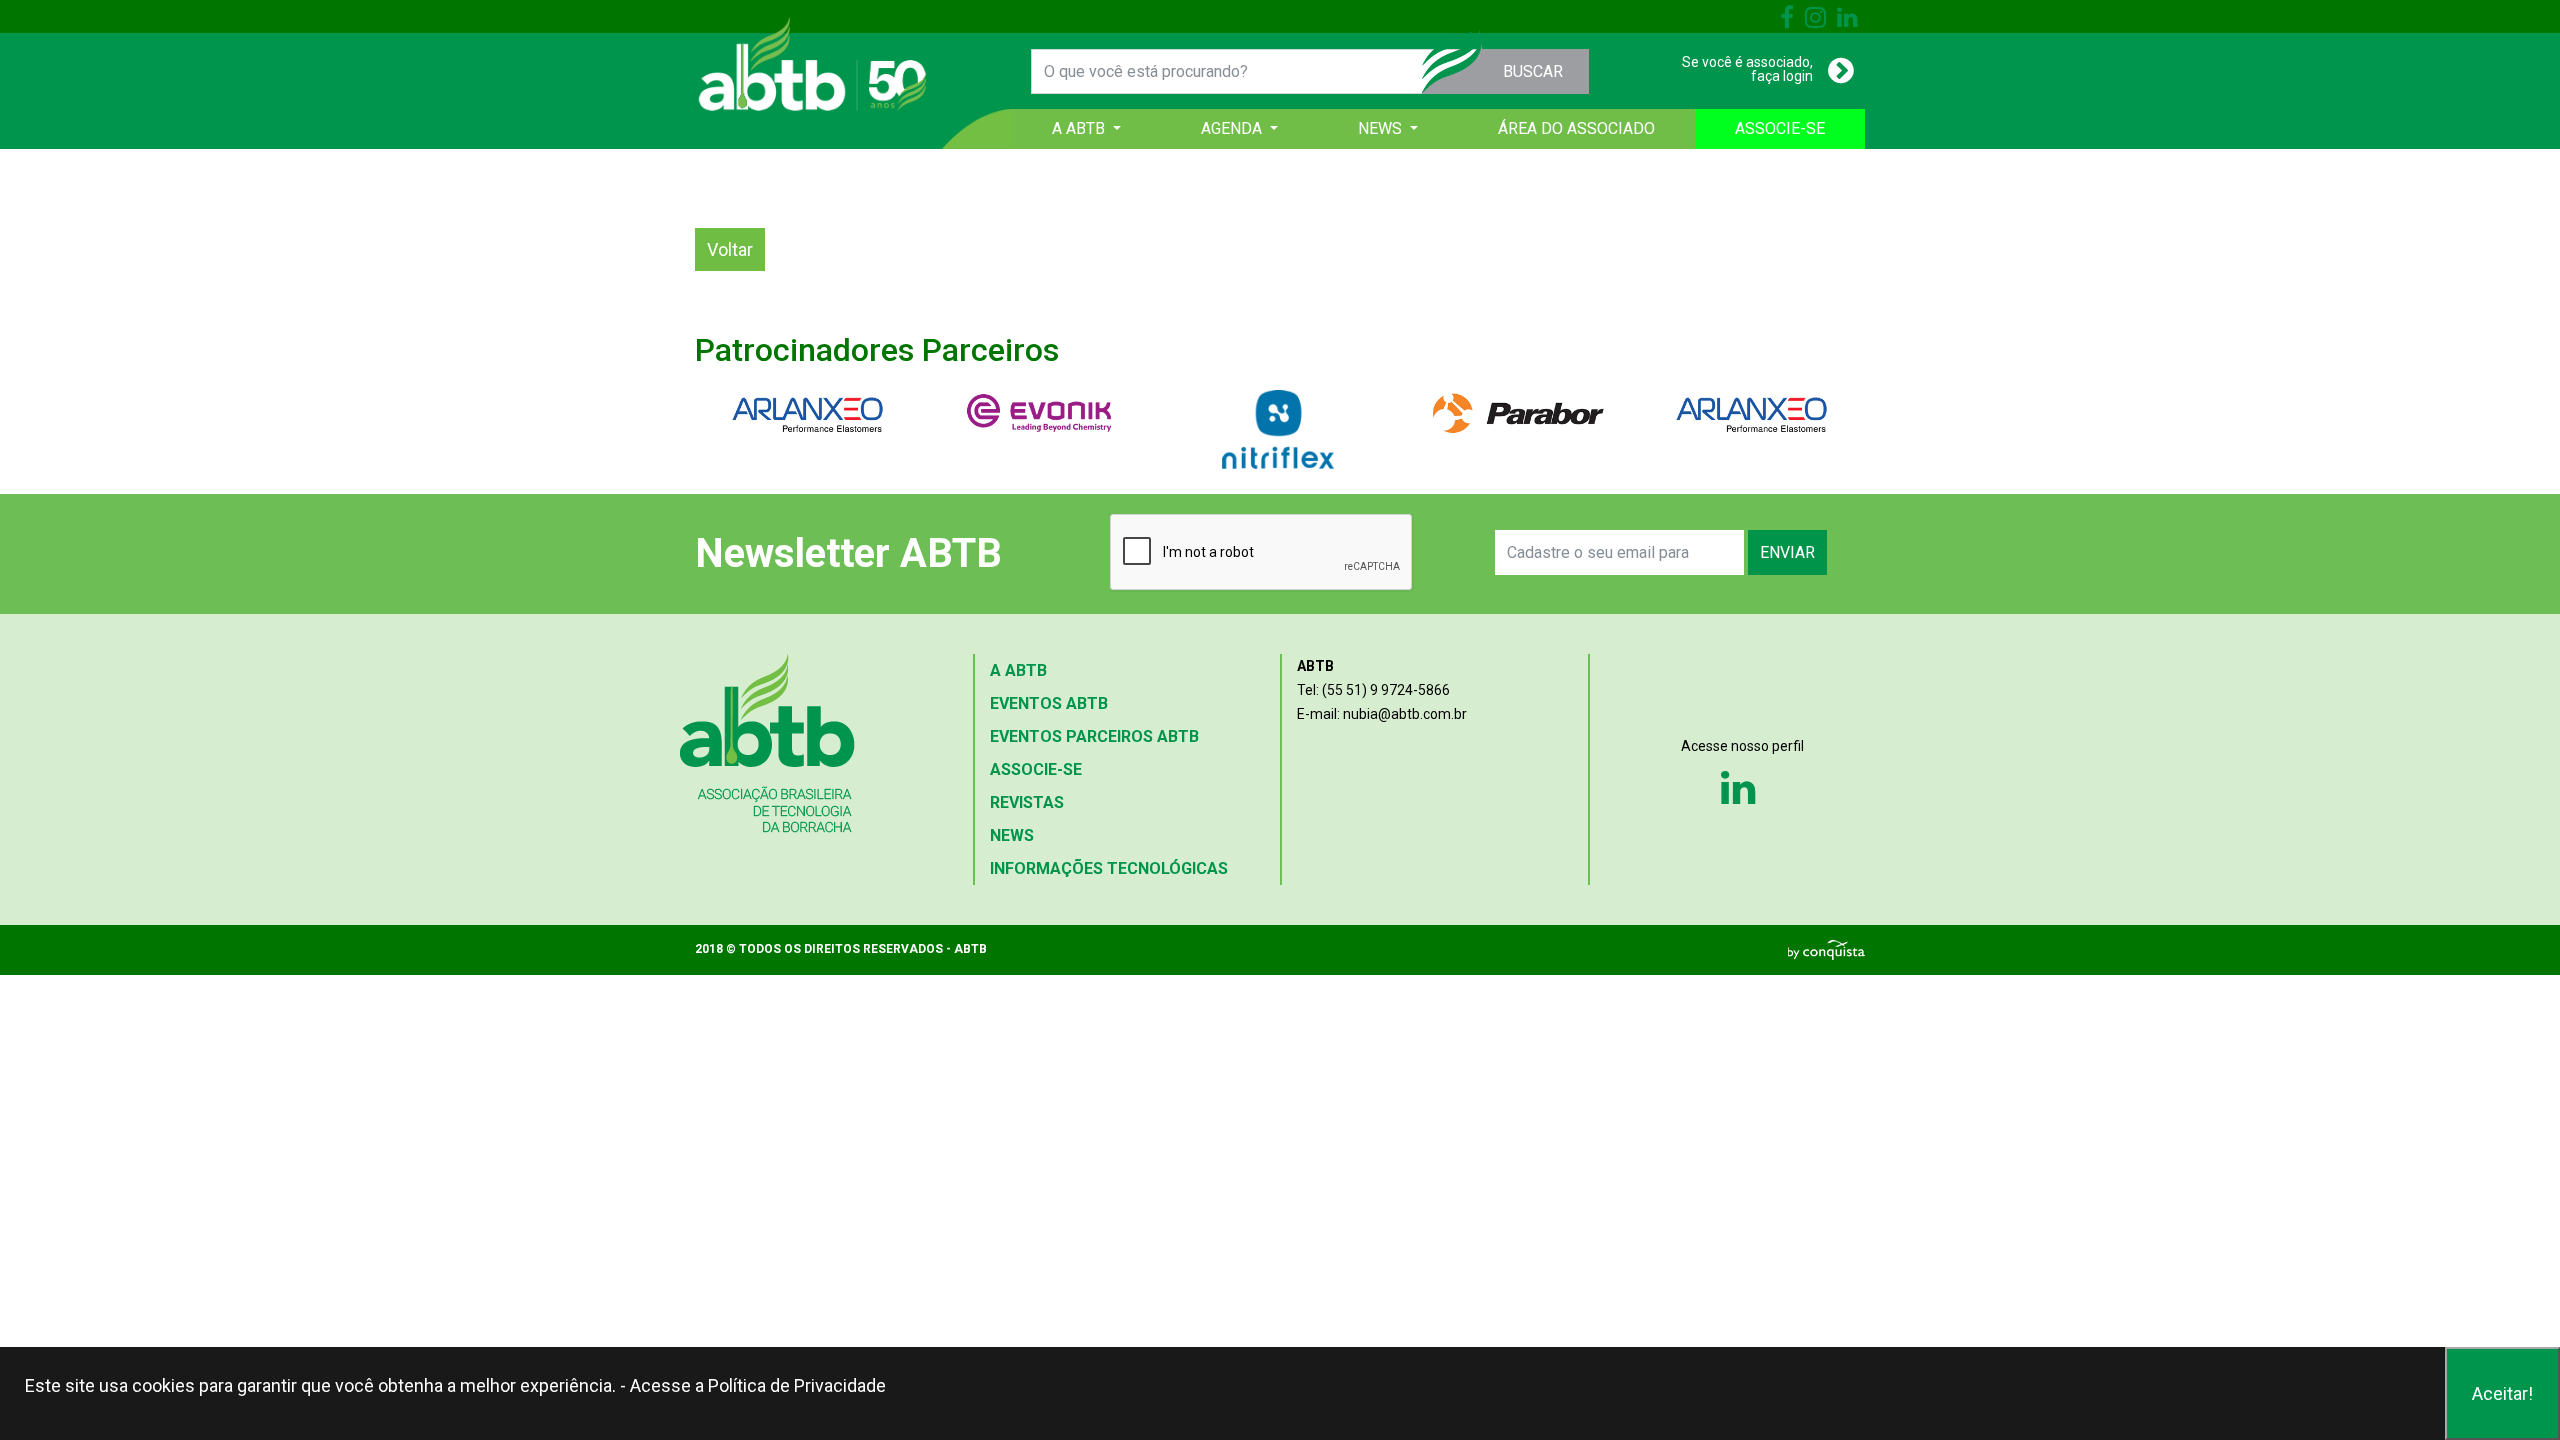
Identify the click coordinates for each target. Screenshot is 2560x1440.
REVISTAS (1027, 802)
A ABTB (1018, 670)
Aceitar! (2502, 1393)
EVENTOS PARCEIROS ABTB (1094, 736)
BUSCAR (1533, 71)
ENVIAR (1787, 552)
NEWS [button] (1382, 128)
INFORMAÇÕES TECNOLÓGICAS (1109, 868)
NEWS (1012, 835)
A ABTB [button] (1080, 128)
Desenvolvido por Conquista (1826, 950)
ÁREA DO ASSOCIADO (1576, 128)
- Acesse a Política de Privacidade (753, 1385)
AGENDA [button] (1233, 128)
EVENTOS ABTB (1049, 703)
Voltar (730, 249)
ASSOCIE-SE (1780, 128)
